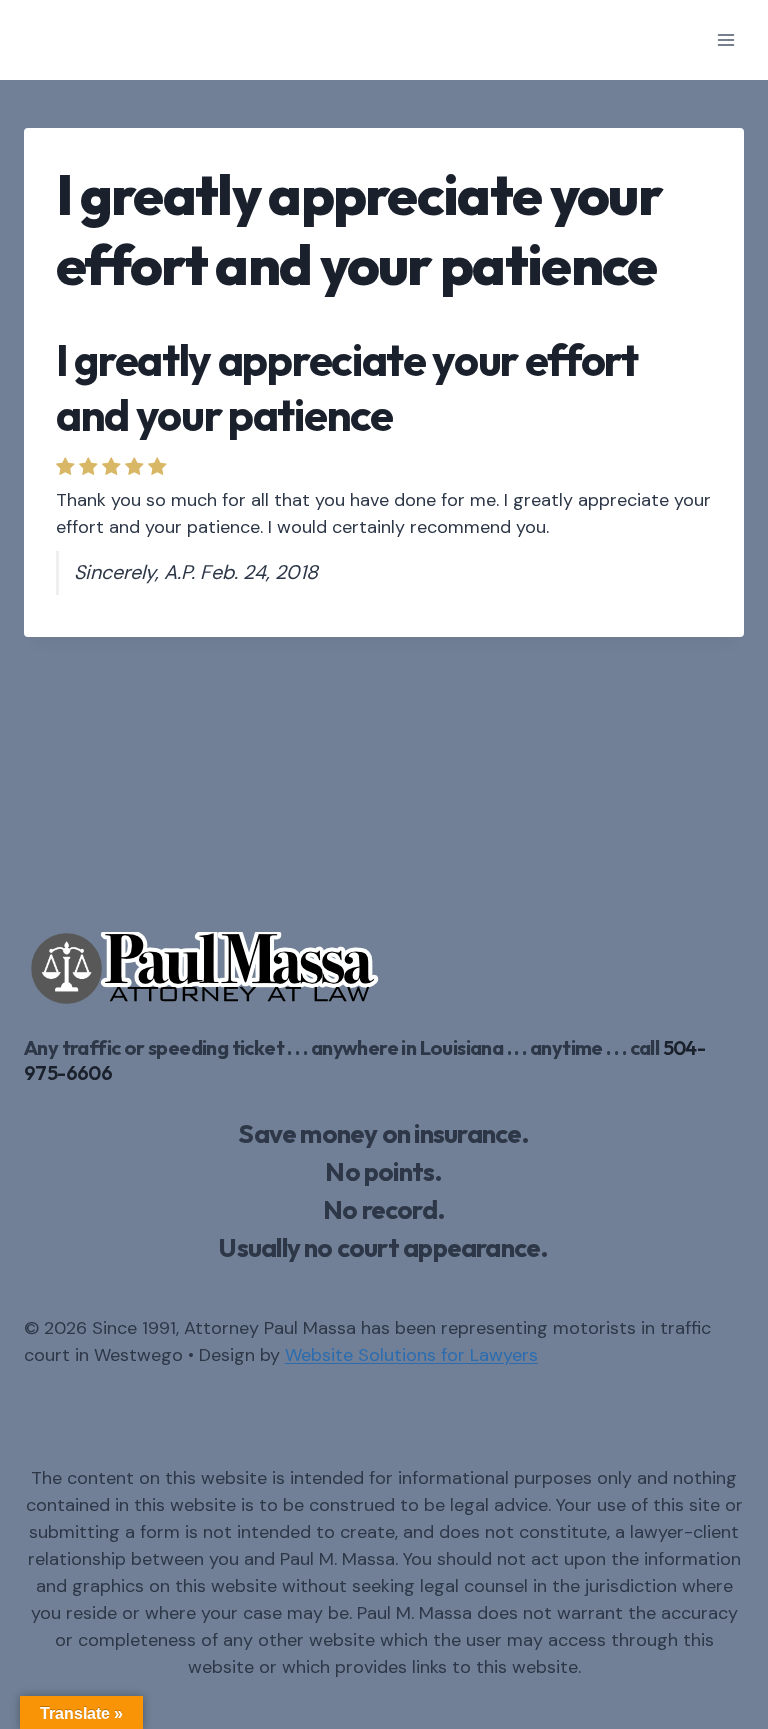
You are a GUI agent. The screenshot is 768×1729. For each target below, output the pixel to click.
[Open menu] (725, 39)
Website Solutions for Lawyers (411, 1355)
